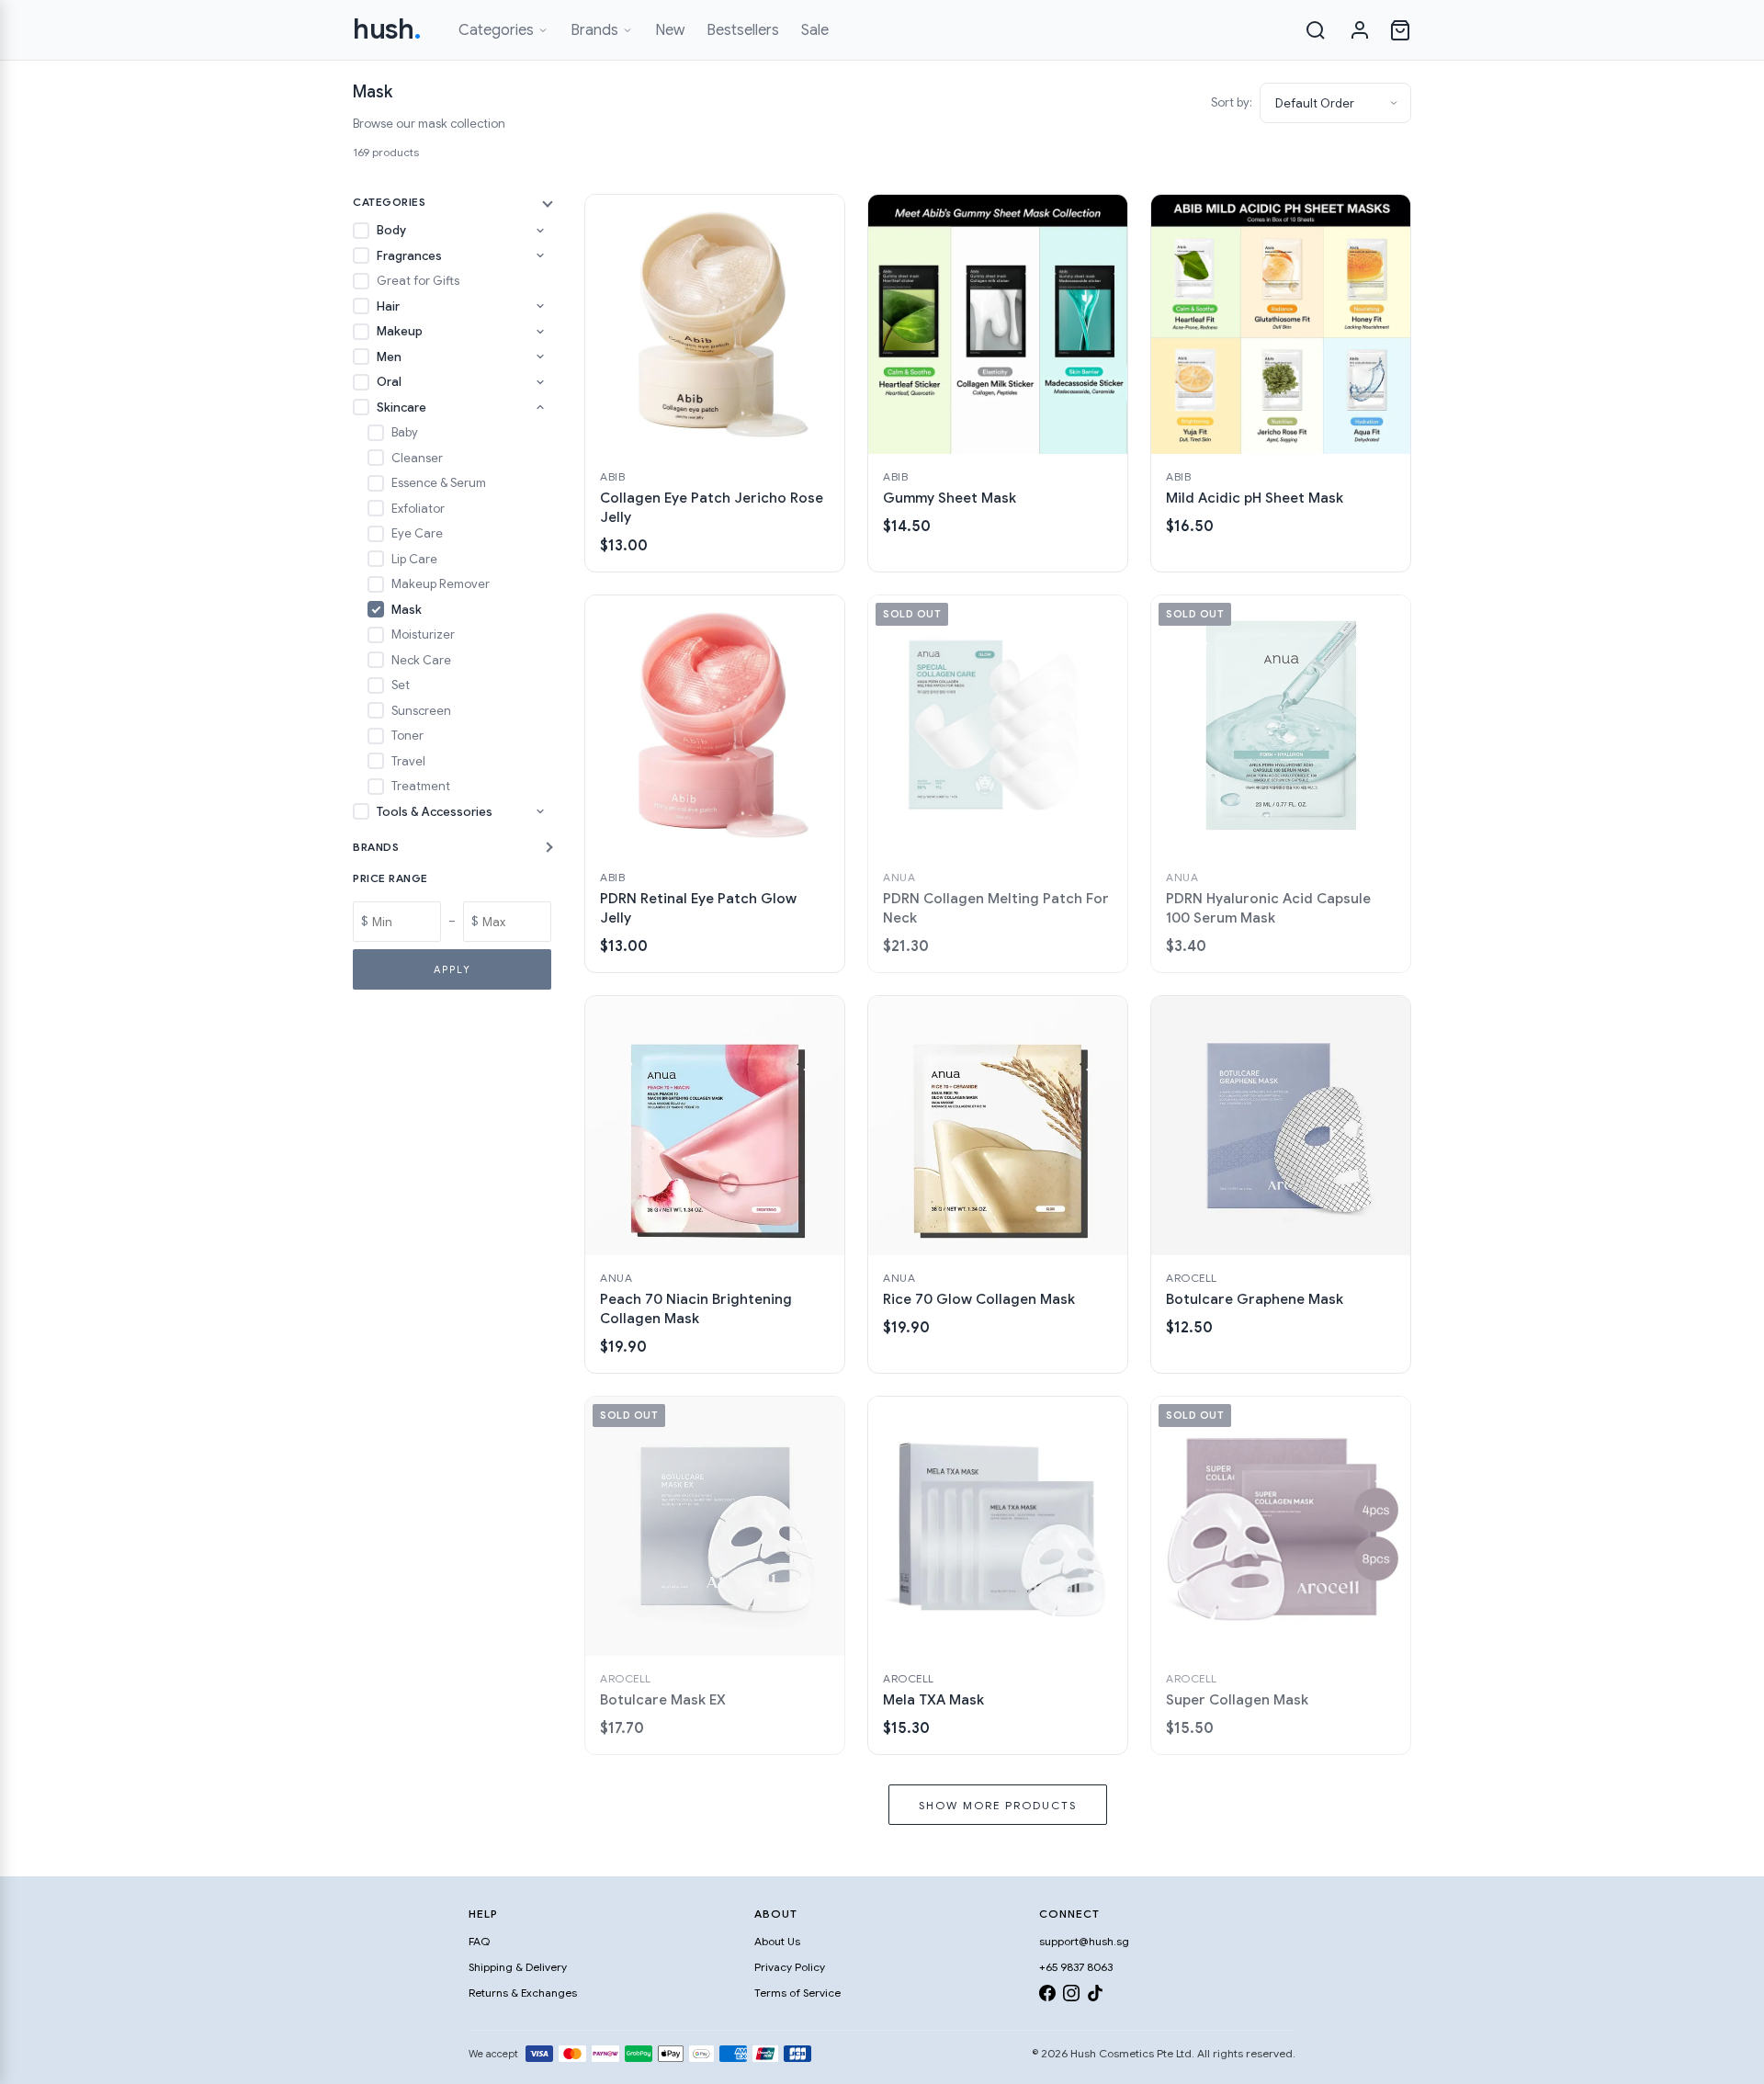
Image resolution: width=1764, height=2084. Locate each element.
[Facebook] (1047, 1996)
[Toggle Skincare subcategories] (540, 407)
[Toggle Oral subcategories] (540, 382)
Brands (594, 30)
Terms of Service (797, 1993)
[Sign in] (1360, 30)
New (670, 30)
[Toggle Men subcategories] (540, 357)
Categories (496, 30)
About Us (777, 1941)
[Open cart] (1400, 30)
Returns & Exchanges (523, 1993)
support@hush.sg (1084, 1941)
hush (387, 29)
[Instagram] (1071, 1996)
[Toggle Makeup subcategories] (540, 332)
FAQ (479, 1941)
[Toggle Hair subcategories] (540, 306)
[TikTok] (1095, 1996)
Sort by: (1232, 102)
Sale (815, 30)
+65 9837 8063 (1076, 1967)
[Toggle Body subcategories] (540, 231)
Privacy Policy (790, 1967)
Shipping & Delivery (518, 1967)
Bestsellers (743, 30)
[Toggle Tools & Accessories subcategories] (540, 811)
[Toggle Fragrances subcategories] (540, 255)
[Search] (1316, 30)
